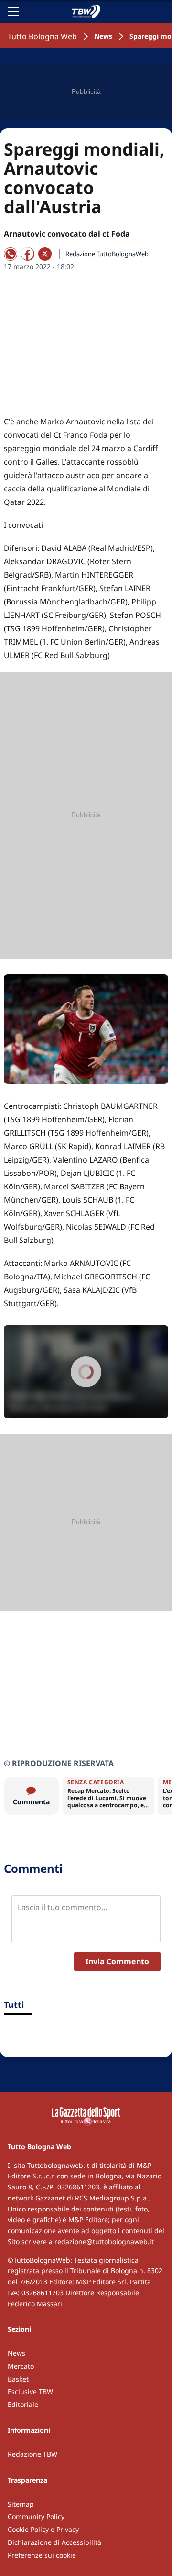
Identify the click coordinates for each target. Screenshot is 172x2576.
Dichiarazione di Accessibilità (54, 2542)
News (103, 36)
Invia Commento (117, 1961)
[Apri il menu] (13, 11)
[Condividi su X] (45, 254)
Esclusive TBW (30, 2391)
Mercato (21, 2366)
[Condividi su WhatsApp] (11, 254)
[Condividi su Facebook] (28, 254)
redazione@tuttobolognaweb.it (104, 2241)
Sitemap (21, 2504)
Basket (18, 2379)
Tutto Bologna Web (42, 36)
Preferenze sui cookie (42, 2555)
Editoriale (23, 2404)
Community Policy (36, 2516)
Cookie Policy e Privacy (43, 2529)
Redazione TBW (32, 2454)
